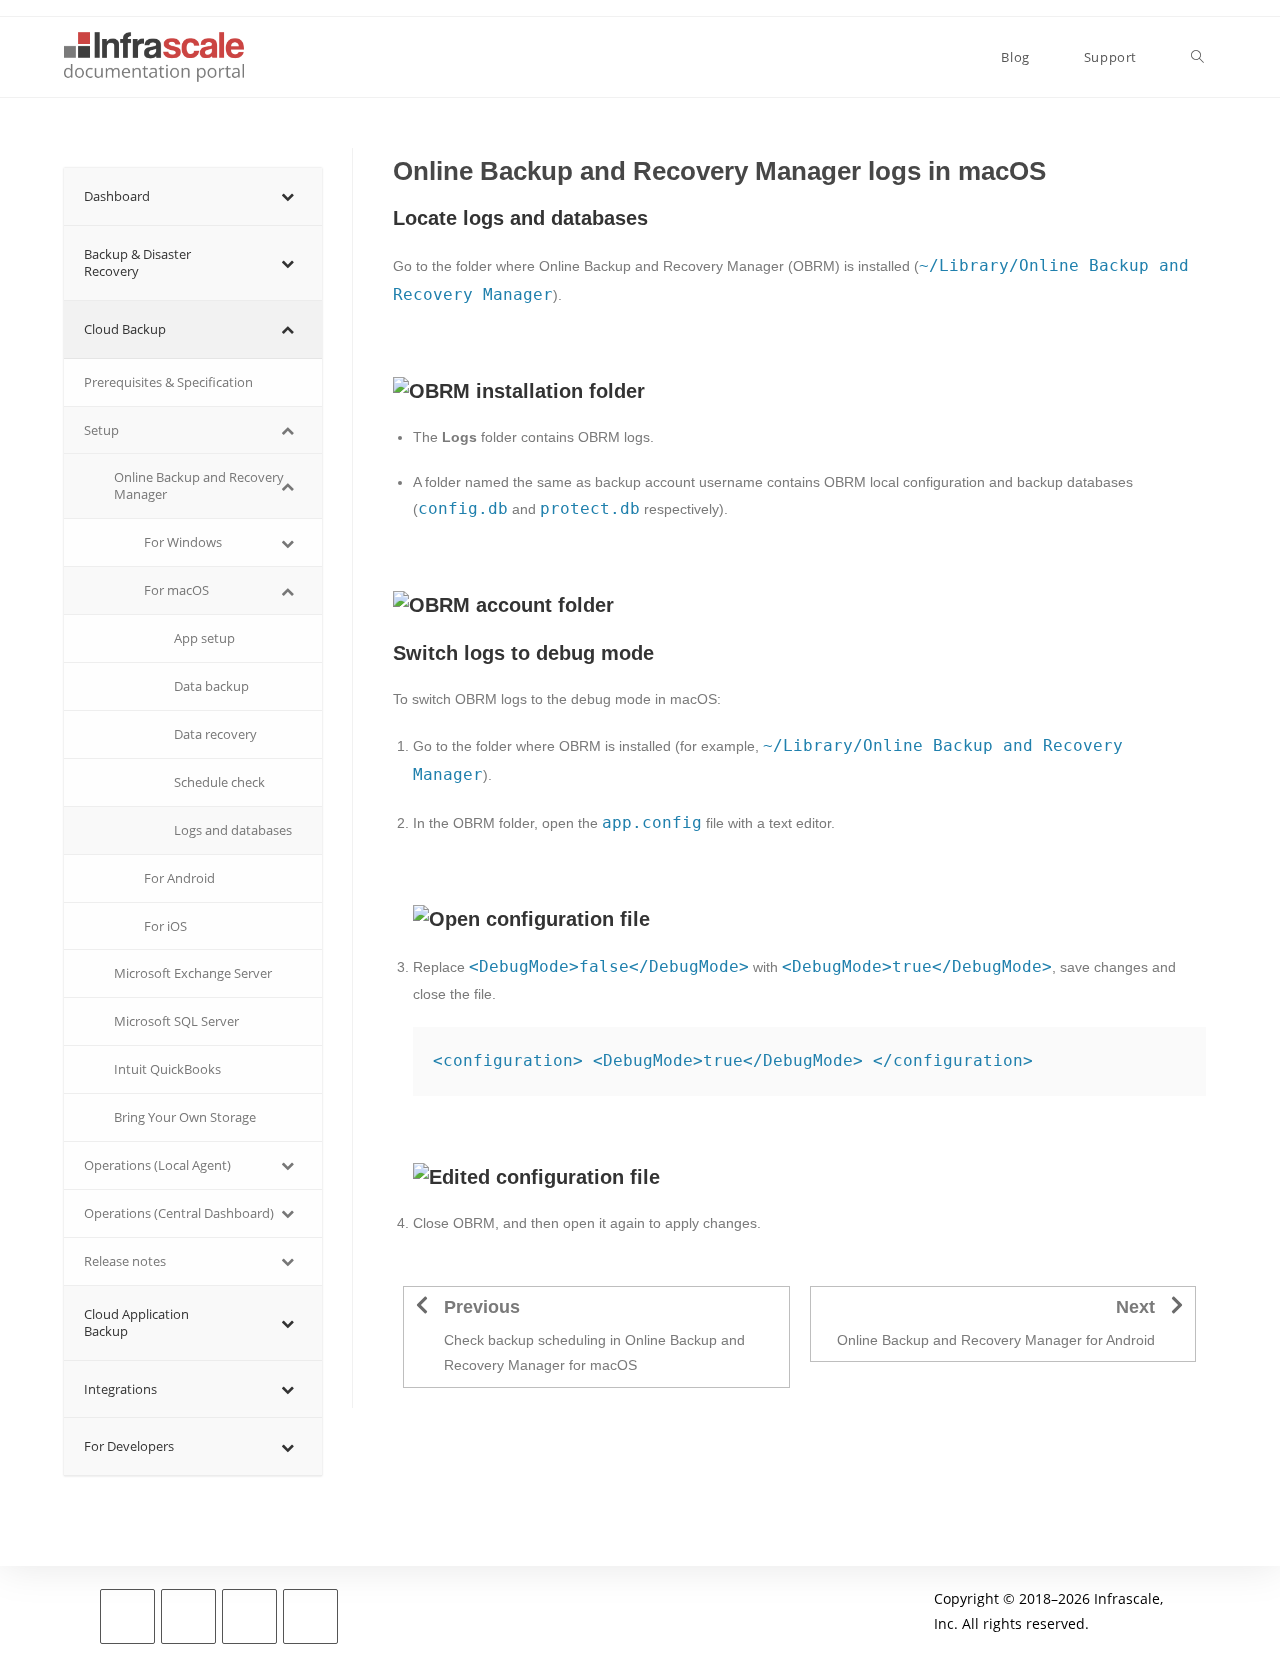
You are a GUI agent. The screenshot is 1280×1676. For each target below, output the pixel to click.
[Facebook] (188, 1616)
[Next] (1177, 1305)
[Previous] (422, 1305)
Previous (482, 1307)
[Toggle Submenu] (287, 196)
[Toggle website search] (1197, 57)
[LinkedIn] (249, 1616)
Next (1135, 1307)
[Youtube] (310, 1616)
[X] (127, 1616)
